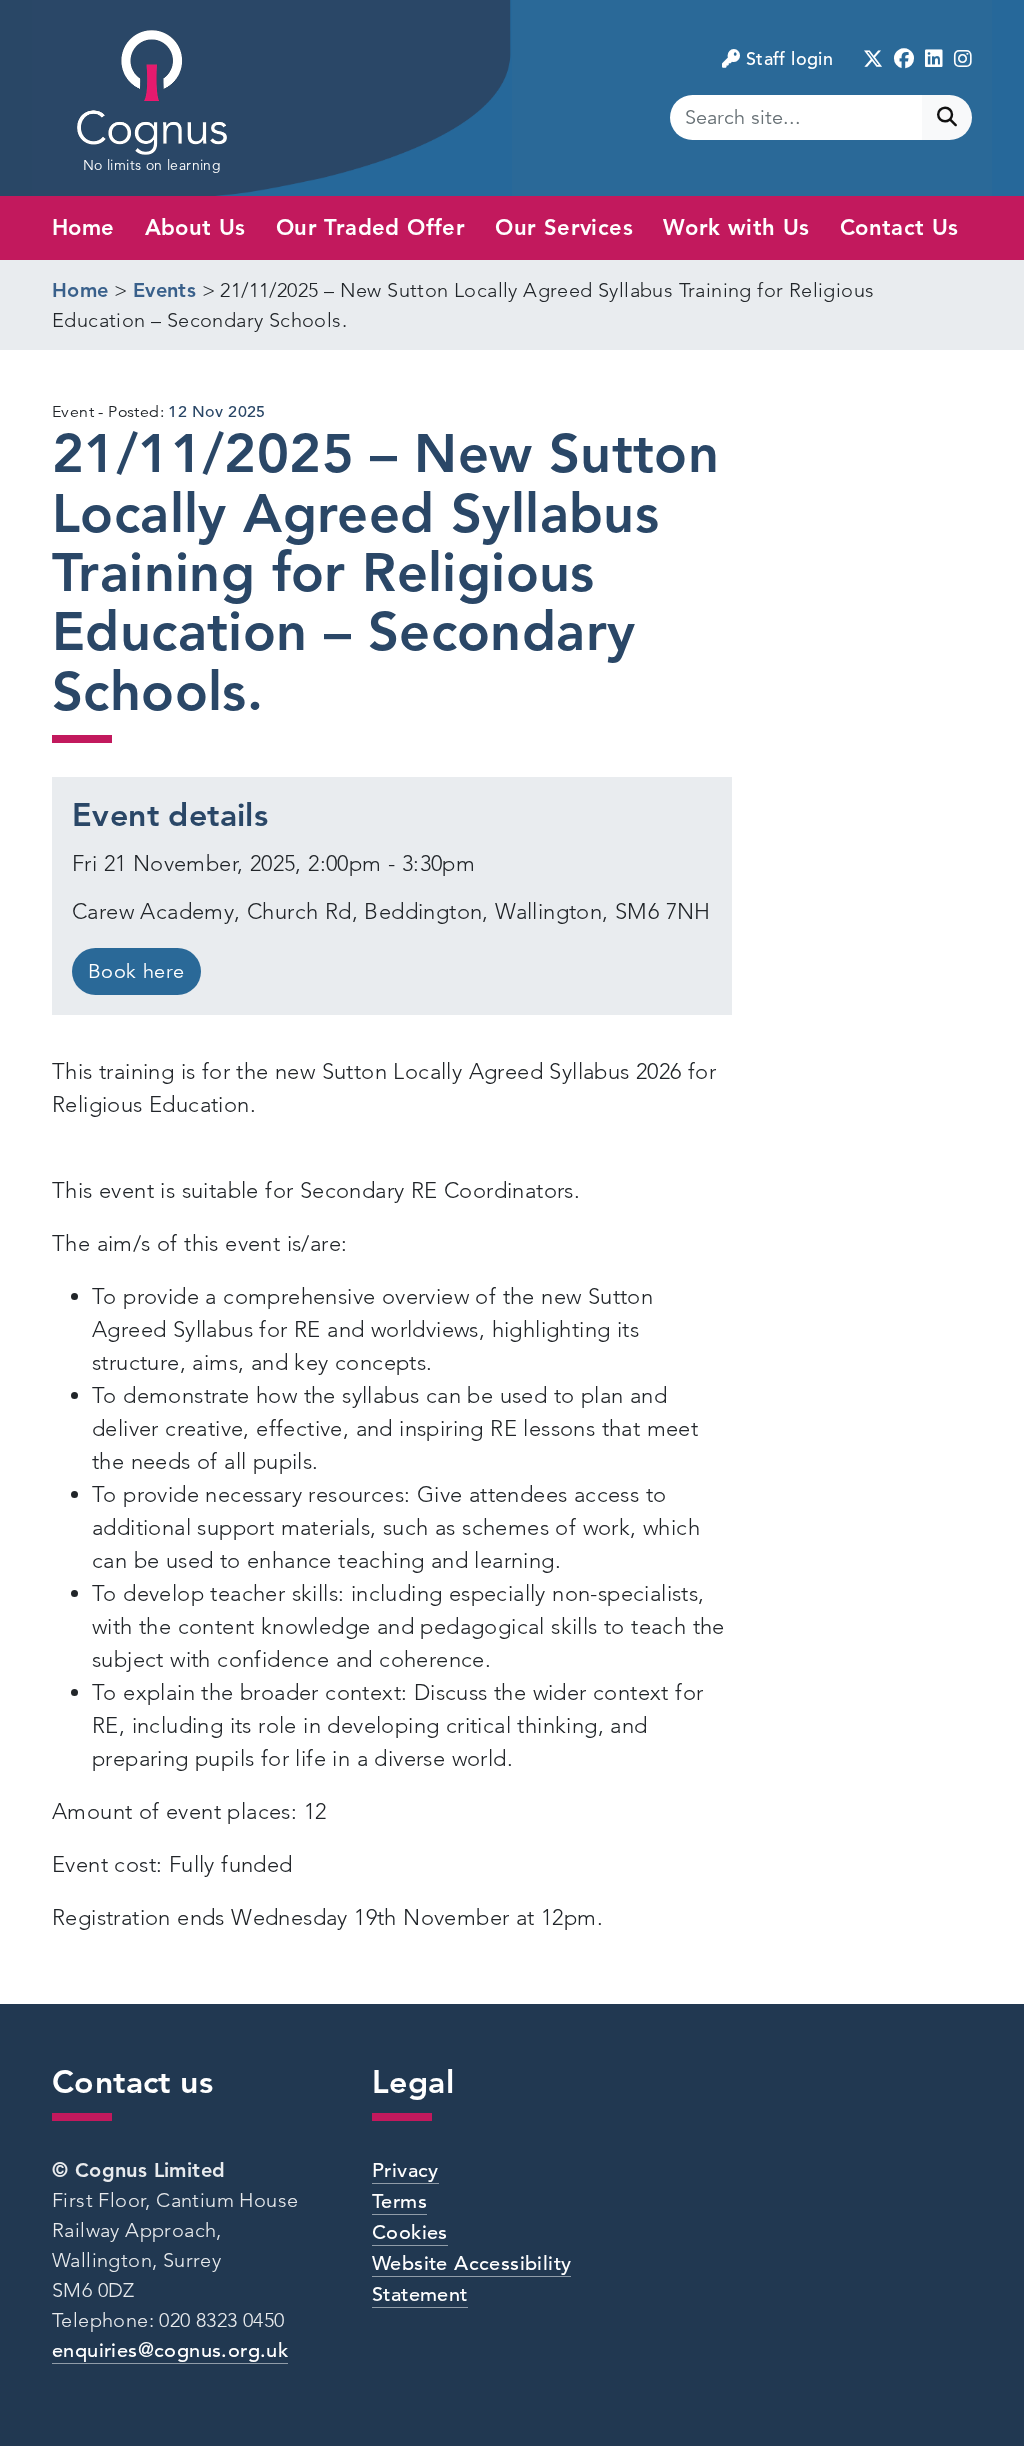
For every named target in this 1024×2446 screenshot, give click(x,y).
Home (83, 227)
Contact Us (899, 227)
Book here (136, 971)
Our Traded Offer (370, 227)
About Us (195, 227)
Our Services (564, 227)
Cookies (410, 2232)
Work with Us (736, 227)
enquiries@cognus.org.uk (170, 2350)
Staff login (789, 58)
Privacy (405, 2170)
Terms (399, 2201)
